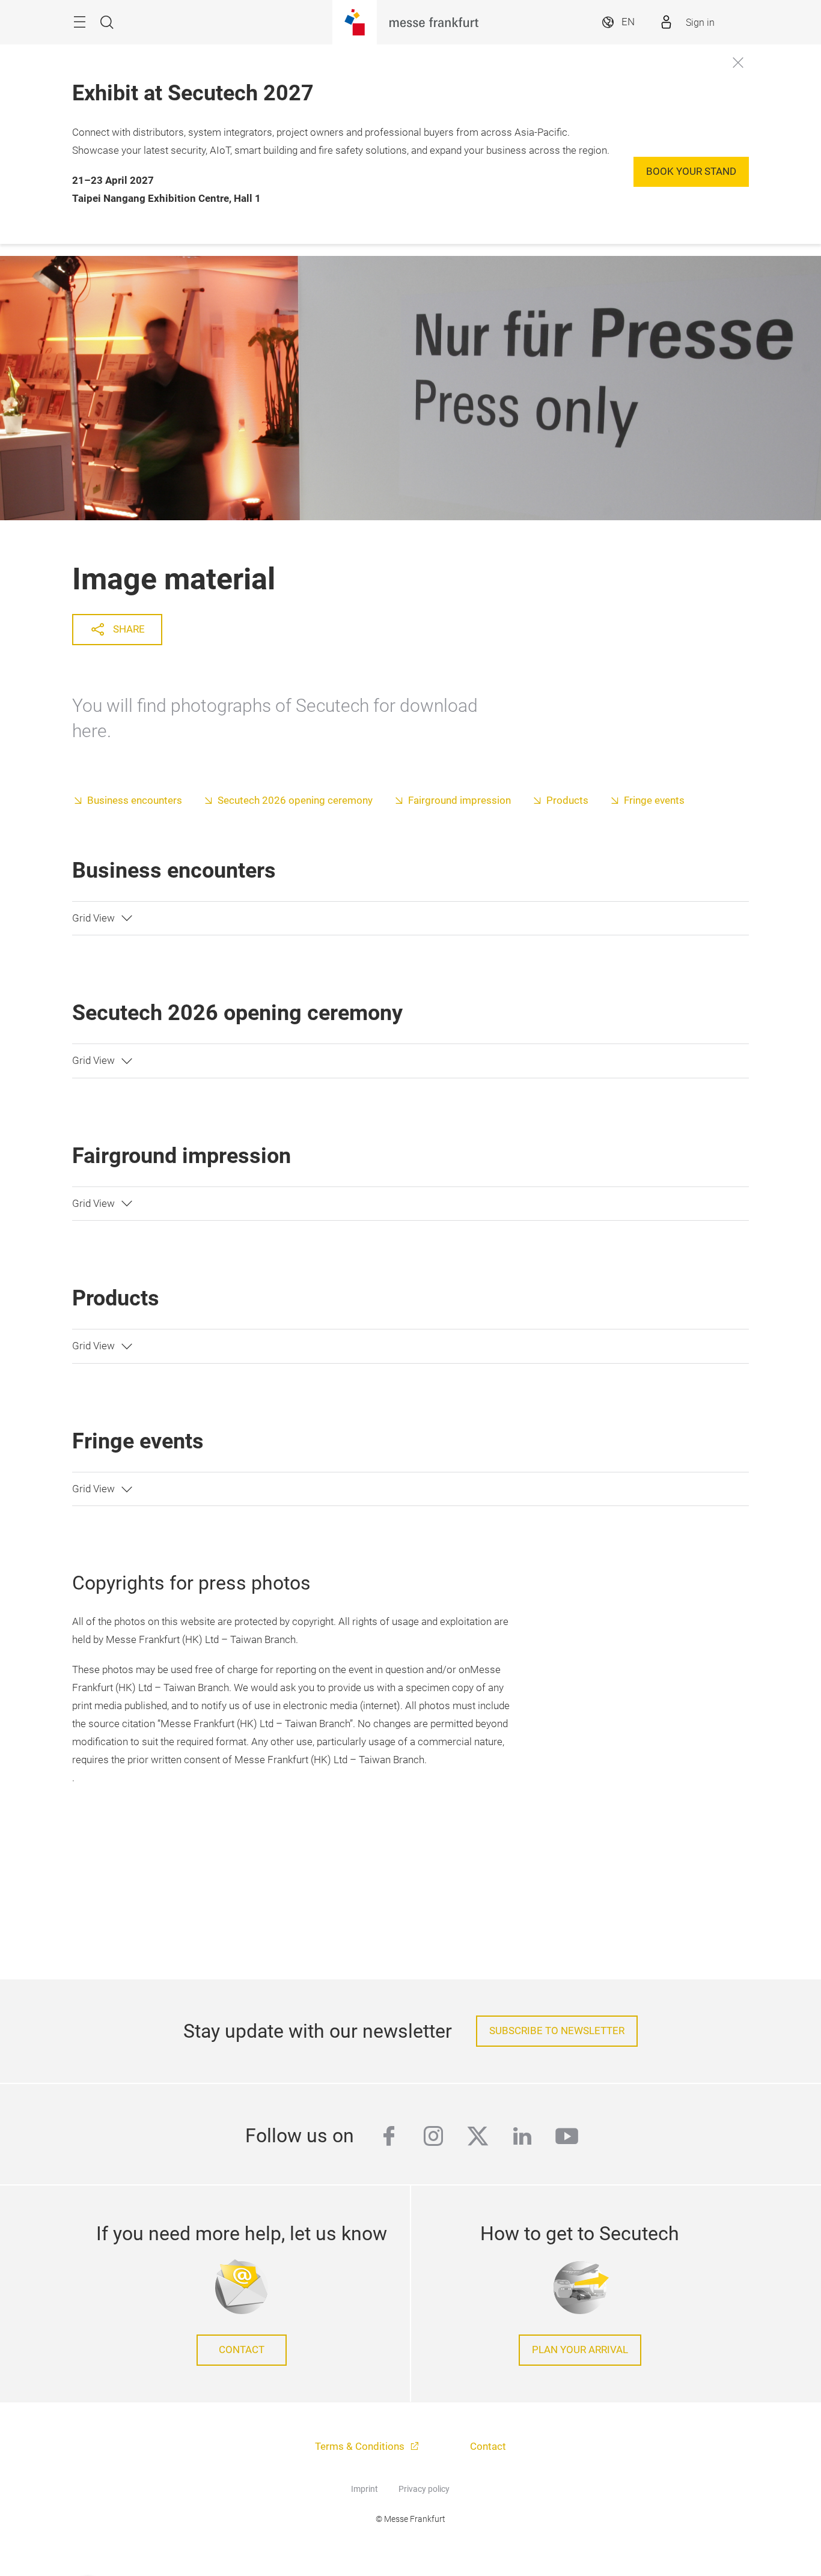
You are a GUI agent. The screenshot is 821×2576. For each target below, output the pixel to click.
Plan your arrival (580, 2350)
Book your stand (691, 172)
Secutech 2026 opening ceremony (295, 800)
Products (567, 800)
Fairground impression (459, 800)
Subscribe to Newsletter (557, 2031)
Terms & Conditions (361, 2447)
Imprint (365, 2489)
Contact (242, 2350)
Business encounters (135, 800)
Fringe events (654, 800)
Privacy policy (424, 2489)
